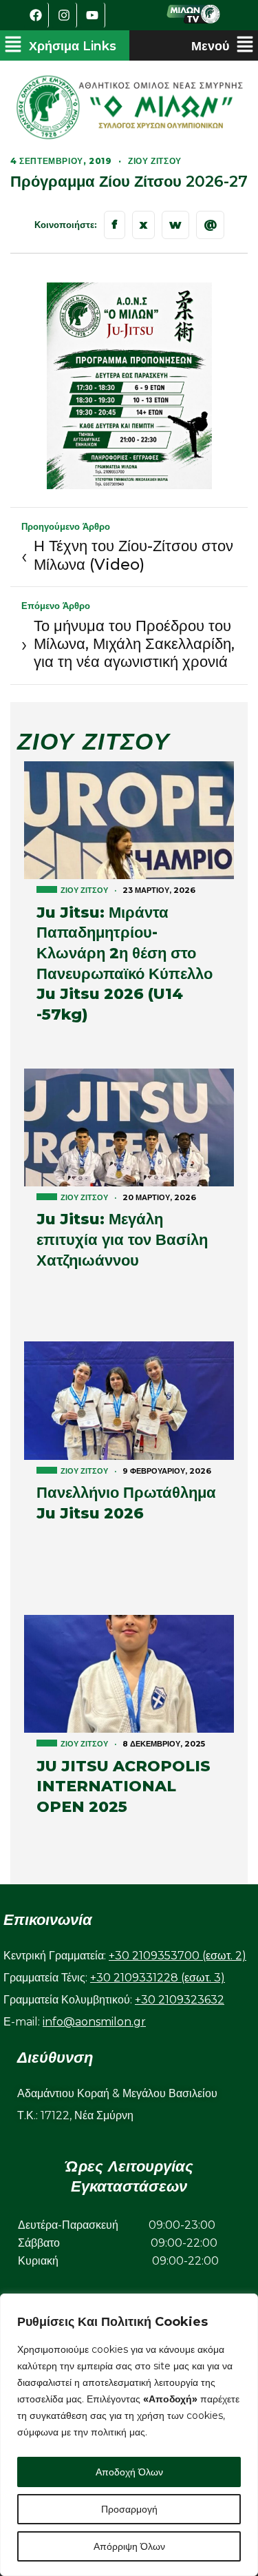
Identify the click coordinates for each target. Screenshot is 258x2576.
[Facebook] (36, 15)
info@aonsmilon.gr (94, 2022)
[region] (129, 2435)
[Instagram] (65, 15)
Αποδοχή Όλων (129, 2472)
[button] (60, 45)
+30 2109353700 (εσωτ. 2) (178, 1956)
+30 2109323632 (180, 2000)
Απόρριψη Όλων (129, 2546)
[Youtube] (93, 15)
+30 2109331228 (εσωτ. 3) (158, 1978)
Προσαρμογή (129, 2509)
